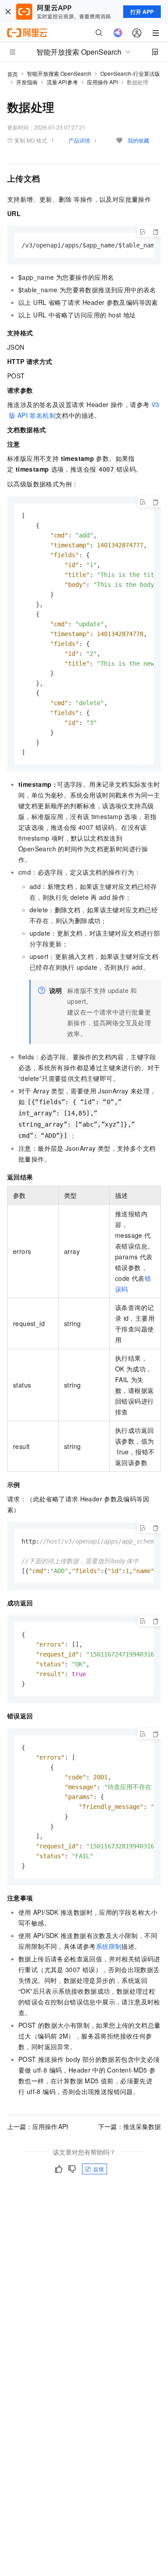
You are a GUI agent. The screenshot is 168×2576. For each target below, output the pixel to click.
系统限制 (109, 1946)
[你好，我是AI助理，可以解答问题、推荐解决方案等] (118, 33)
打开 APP (142, 12)
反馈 (99, 2169)
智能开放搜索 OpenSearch (59, 73)
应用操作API (102, 82)
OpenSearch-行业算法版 (130, 73)
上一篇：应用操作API (38, 2126)
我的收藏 (138, 140)
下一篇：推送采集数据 (129, 2126)
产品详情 (79, 140)
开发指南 (27, 82)
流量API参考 (62, 82)
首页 (13, 74)
